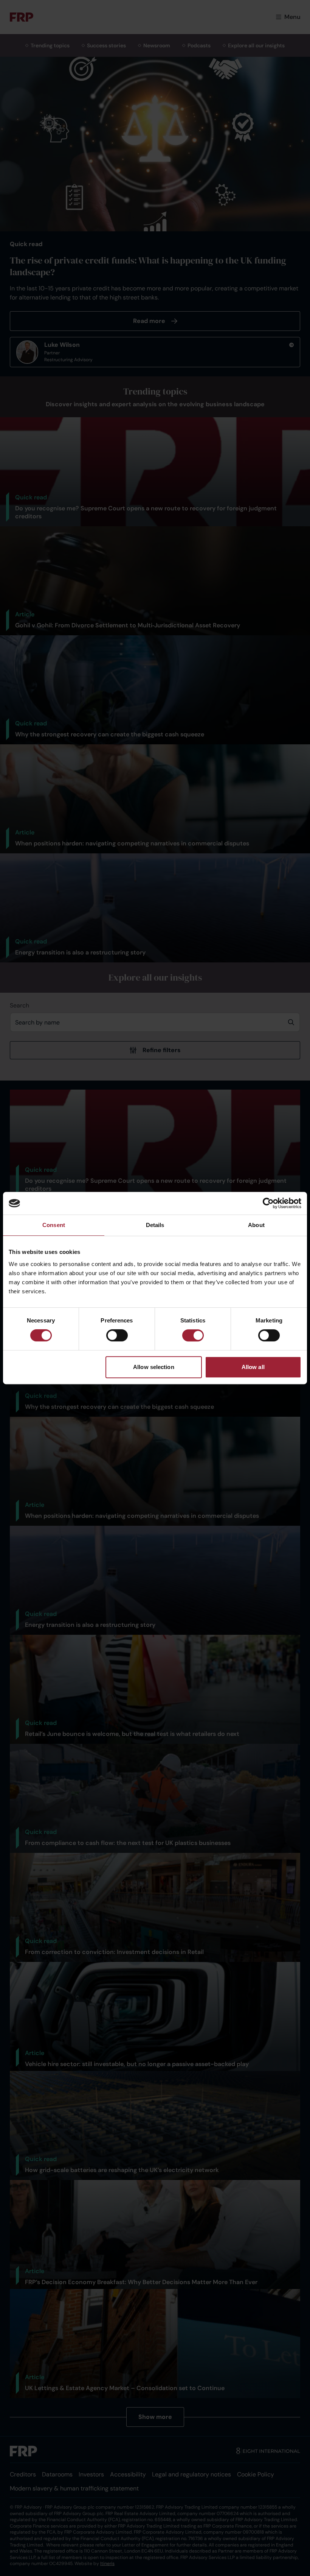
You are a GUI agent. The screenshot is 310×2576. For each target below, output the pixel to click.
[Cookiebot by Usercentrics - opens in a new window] (268, 1203)
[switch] (117, 1335)
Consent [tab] (54, 1225)
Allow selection (154, 1367)
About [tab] (256, 1225)
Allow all (253, 1367)
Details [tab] (155, 1225)
